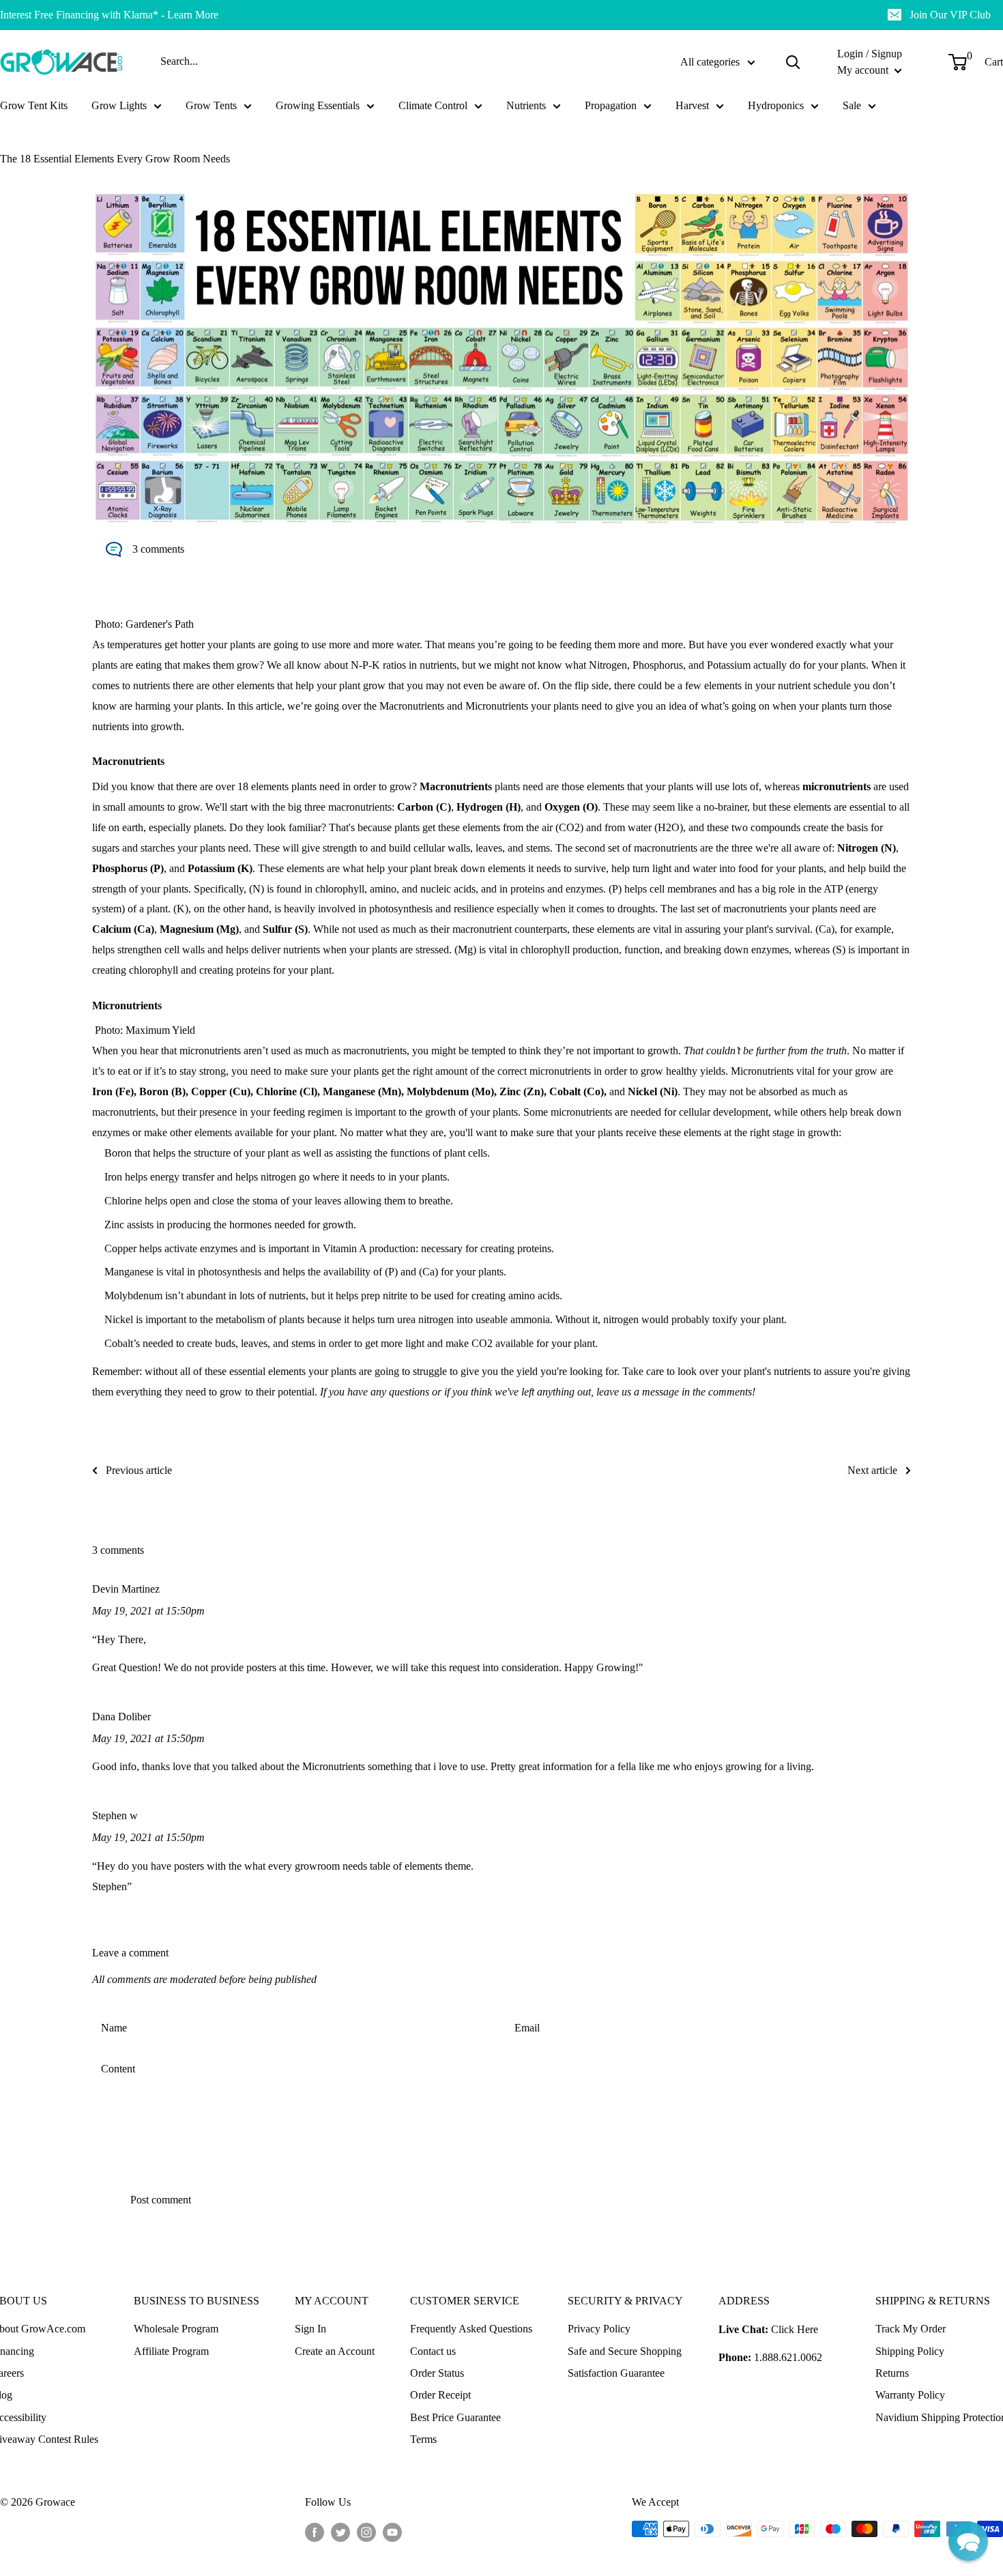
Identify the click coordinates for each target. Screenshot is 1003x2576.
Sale (852, 105)
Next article (872, 1470)
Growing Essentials (318, 105)
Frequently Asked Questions (471, 2329)
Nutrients (526, 105)
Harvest (692, 105)
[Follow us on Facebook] (315, 2531)
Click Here (795, 2329)
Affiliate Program (171, 2351)
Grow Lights (119, 105)
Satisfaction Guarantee (616, 2373)
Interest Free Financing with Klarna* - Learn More (109, 15)
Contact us (433, 2351)
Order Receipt (440, 2395)
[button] (968, 2541)
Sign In (310, 2329)
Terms (423, 2439)
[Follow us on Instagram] (366, 2531)
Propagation (611, 105)
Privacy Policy (599, 2329)
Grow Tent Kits (34, 105)
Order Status (437, 2373)
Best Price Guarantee (455, 2417)
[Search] (793, 62)
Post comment (161, 2200)
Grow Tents (211, 105)
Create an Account (335, 2351)
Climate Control (433, 105)
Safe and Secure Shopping (625, 2351)
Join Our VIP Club (950, 15)
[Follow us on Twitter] (340, 2531)
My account (864, 70)
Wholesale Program (176, 2329)
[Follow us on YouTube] (392, 2531)
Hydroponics (776, 105)
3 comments (158, 549)
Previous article (139, 1470)
